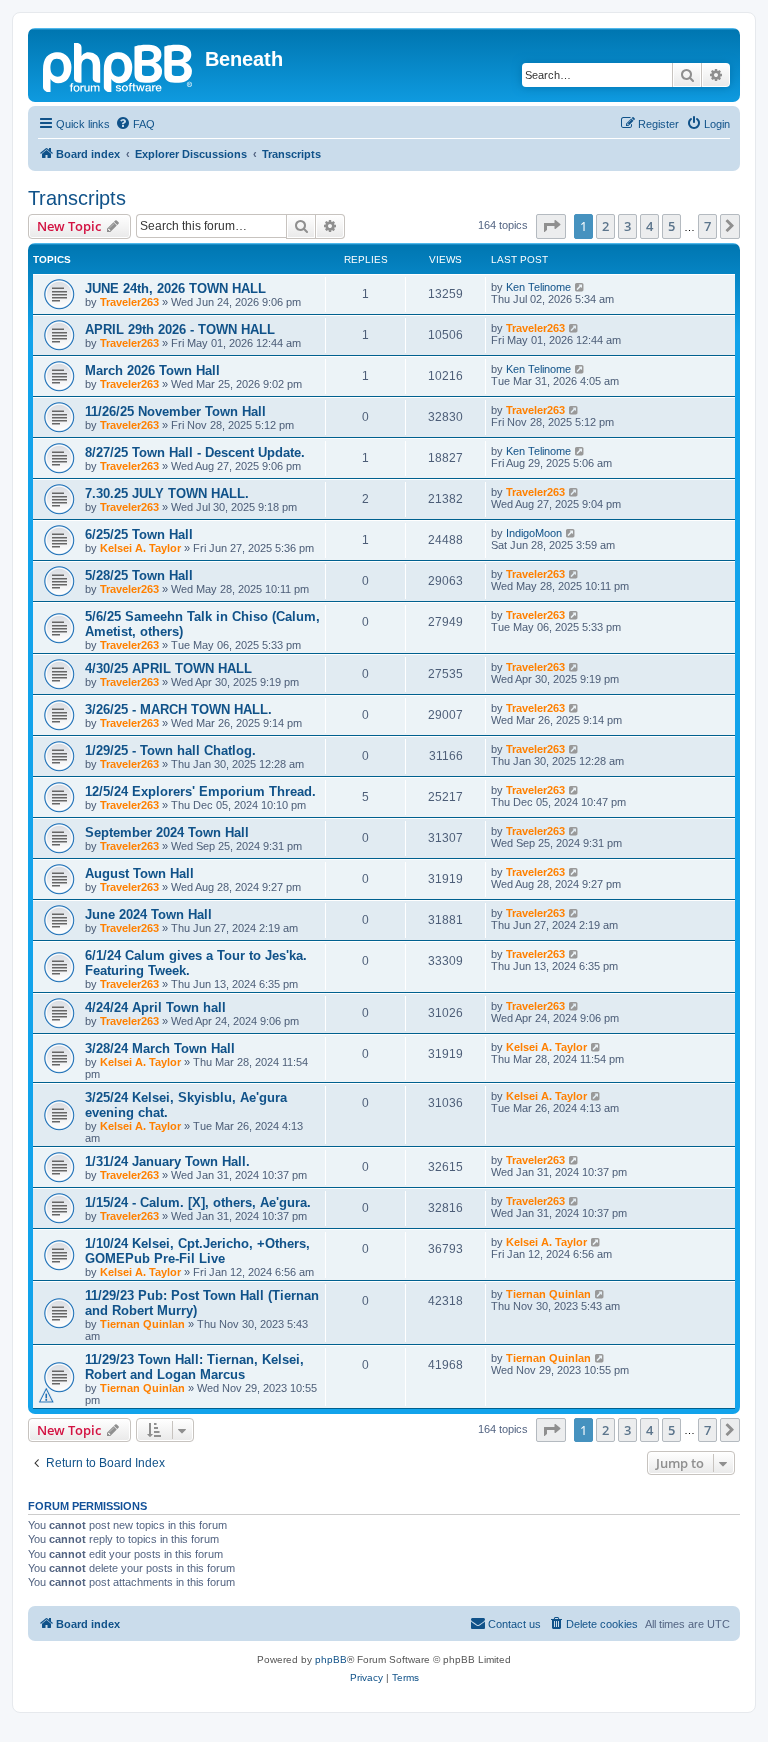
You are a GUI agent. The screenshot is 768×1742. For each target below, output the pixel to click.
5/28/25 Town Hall (139, 575)
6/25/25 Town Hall (139, 534)
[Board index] (119, 65)
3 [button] (627, 226)
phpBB (331, 1659)
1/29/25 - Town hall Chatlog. (170, 750)
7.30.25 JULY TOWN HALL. (167, 493)
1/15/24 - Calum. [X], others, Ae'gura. (198, 1202)
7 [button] (707, 226)
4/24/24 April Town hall (155, 1007)
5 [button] (671, 226)
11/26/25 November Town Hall (175, 411)
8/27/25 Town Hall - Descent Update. (195, 452)
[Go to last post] (580, 287)
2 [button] (605, 226)
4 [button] (649, 226)
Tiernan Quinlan (142, 1324)
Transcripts (77, 198)
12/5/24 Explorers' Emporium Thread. (200, 791)
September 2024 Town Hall (167, 832)
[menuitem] (135, 124)
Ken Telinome (538, 287)
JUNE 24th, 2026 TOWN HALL (175, 288)
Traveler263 (129, 302)
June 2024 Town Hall (148, 914)
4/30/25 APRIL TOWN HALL (168, 668)
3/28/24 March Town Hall (160, 1048)
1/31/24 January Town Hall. (167, 1161)
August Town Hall (139, 873)
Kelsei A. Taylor (140, 548)
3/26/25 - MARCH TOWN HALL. (178, 709)
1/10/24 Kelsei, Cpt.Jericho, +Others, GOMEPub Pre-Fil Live (197, 1251)
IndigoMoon (534, 533)
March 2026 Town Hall (152, 370)
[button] (551, 226)
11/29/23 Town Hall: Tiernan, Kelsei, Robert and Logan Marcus (194, 1367)
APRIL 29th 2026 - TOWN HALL (180, 329)
